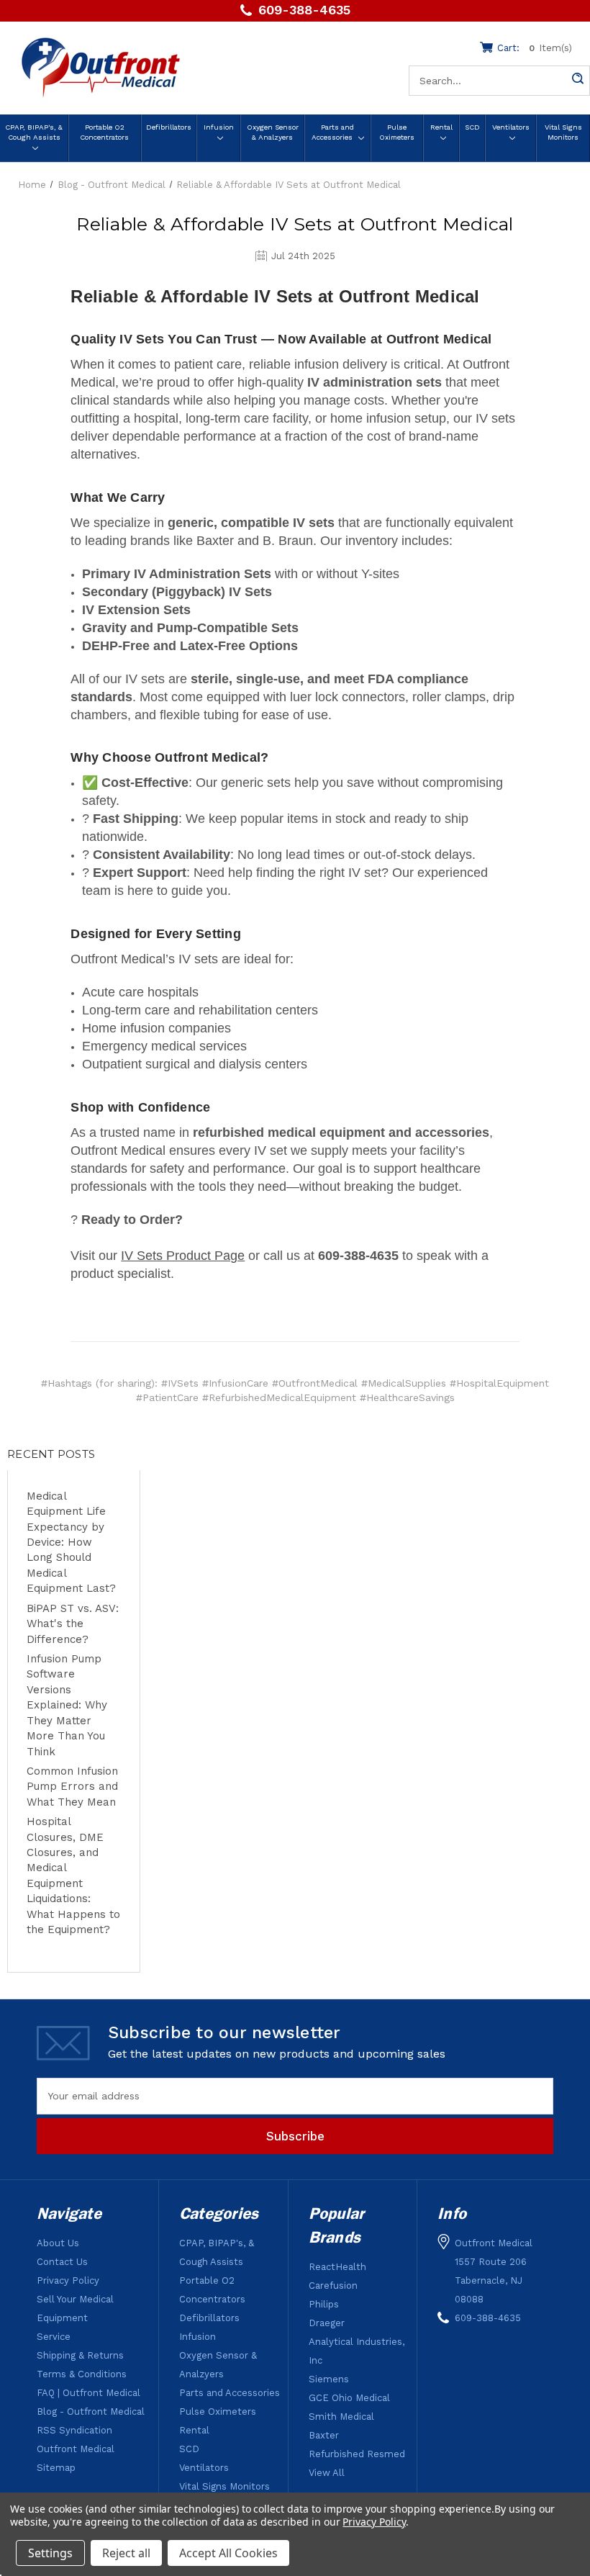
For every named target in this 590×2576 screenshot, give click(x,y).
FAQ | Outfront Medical (88, 2393)
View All (327, 2473)
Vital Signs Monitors (563, 132)
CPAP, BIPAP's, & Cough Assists (34, 132)
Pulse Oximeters (397, 132)
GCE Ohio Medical (349, 2398)
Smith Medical (341, 2417)
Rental (441, 127)
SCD (472, 127)
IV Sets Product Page (183, 1256)
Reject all (126, 2553)
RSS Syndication (74, 2430)
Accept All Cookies (228, 2553)
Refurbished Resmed (357, 2454)
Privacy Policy (68, 2280)
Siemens (329, 2379)
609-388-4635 (304, 10)
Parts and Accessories (333, 132)
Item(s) (535, 48)
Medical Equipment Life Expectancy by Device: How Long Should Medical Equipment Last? (71, 1543)
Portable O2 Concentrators (104, 132)
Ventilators (511, 127)
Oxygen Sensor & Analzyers (273, 132)
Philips (324, 2304)
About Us (58, 2243)
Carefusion (333, 2285)
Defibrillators (169, 127)
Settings (50, 2553)
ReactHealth (337, 2267)
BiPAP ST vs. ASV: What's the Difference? (73, 1624)
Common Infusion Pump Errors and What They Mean (72, 1787)
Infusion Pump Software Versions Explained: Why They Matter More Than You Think (67, 1705)
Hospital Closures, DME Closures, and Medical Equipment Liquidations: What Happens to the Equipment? (73, 1875)
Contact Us (62, 2262)
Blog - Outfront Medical (91, 2411)
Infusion (219, 127)
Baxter (324, 2435)
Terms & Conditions (82, 2374)
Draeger (327, 2323)
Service (54, 2337)
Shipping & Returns (80, 2355)
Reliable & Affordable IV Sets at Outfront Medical (295, 224)
